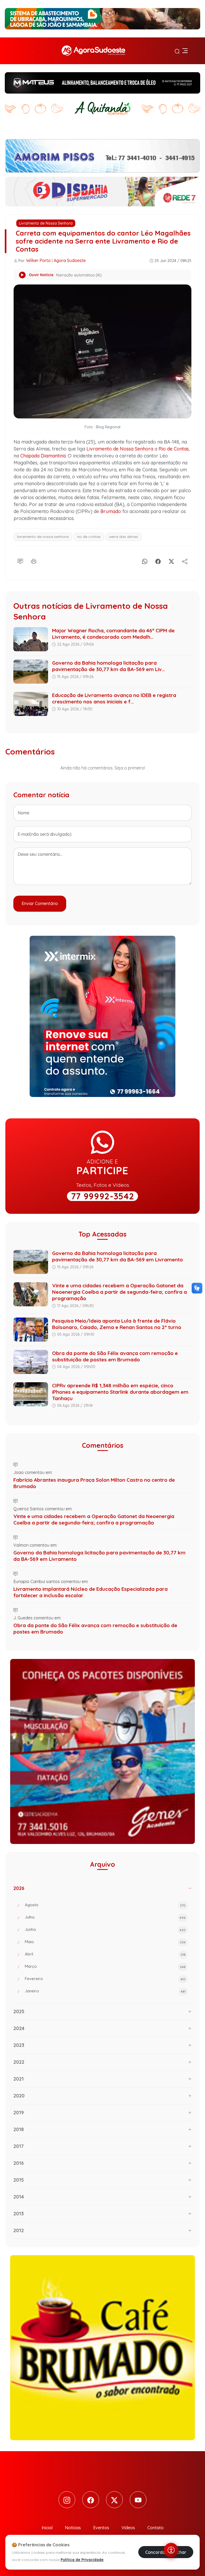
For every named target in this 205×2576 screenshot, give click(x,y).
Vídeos (128, 2528)
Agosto (105, 1905)
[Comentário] (20, 560)
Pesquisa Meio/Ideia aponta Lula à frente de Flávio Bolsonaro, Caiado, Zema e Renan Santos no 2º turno (117, 1324)
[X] (171, 560)
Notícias (73, 2528)
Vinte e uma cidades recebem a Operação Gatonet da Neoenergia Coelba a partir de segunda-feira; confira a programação (119, 1292)
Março (105, 1966)
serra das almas (124, 537)
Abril (105, 1954)
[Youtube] (138, 2500)
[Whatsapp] (145, 560)
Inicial (47, 2528)
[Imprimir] (34, 560)
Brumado (111, 511)
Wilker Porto (38, 260)
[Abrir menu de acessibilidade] (171, 2550)
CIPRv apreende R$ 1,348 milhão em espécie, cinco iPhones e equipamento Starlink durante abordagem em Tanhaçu (120, 1392)
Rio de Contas (174, 449)
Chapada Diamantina (43, 456)
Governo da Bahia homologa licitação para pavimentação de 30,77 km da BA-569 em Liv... (109, 666)
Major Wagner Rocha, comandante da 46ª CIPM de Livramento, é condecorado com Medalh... (113, 634)
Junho (105, 1929)
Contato (155, 2528)
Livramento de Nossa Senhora (46, 223)
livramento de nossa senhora (43, 537)
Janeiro (105, 1991)
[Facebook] (158, 560)
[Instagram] (67, 2500)
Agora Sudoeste (70, 260)
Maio (105, 1942)
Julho (105, 1917)
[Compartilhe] (185, 560)
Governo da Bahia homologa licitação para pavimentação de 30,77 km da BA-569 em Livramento (117, 1256)
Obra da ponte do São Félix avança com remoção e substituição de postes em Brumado (115, 1356)
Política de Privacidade (82, 2560)
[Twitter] (114, 2500)
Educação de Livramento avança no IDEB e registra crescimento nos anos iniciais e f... (114, 698)
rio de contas (89, 537)
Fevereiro (105, 1979)
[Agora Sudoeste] (93, 51)
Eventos (101, 2528)
